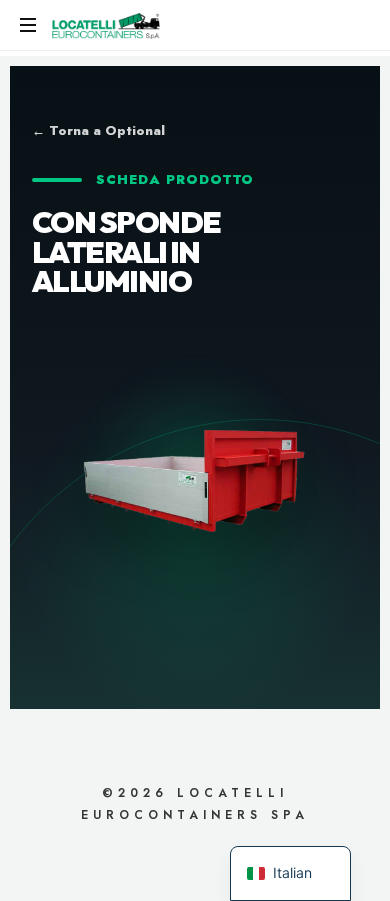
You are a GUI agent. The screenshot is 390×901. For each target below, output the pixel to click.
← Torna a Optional (98, 130)
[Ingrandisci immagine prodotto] (195, 477)
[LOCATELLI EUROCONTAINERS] (106, 25)
